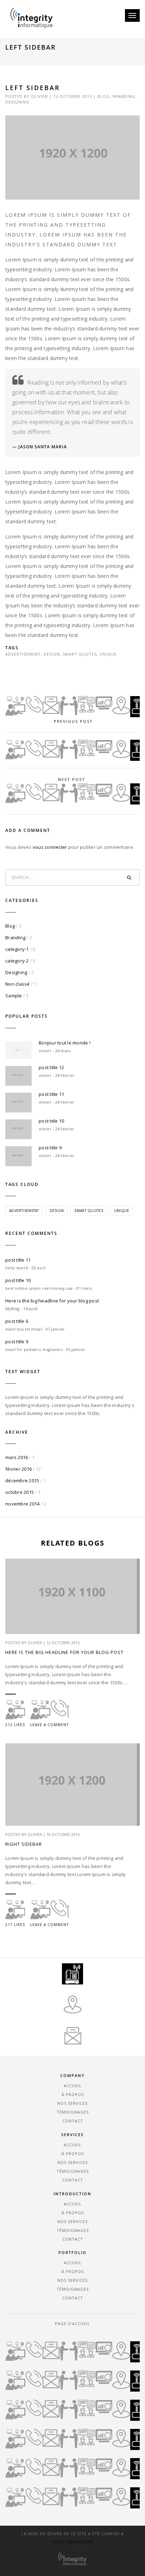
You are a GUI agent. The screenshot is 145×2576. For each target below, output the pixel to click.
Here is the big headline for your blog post (52, 1301)
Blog (104, 96)
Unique (108, 654)
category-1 (17, 949)
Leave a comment (49, 1725)
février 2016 (18, 1469)
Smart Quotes (80, 654)
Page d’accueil (72, 2324)
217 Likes (15, 1925)
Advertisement (23, 654)
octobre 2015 (20, 1492)
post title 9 (50, 1148)
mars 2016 (17, 1457)
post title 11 (51, 1094)
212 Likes (15, 1725)
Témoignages (73, 2112)
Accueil (73, 2086)
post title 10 (51, 1121)
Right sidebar (24, 1844)
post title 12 (51, 1067)
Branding (124, 96)
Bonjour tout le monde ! (65, 1043)
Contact (73, 2121)
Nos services (72, 2103)
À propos (73, 2094)
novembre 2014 (22, 1504)
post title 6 (17, 1321)
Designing (17, 102)
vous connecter (50, 847)
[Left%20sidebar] (32, 670)
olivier (39, 96)
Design (52, 654)
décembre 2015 (22, 1480)
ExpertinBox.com (72, 2542)
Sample (14, 996)
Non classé (18, 984)
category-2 (17, 961)
